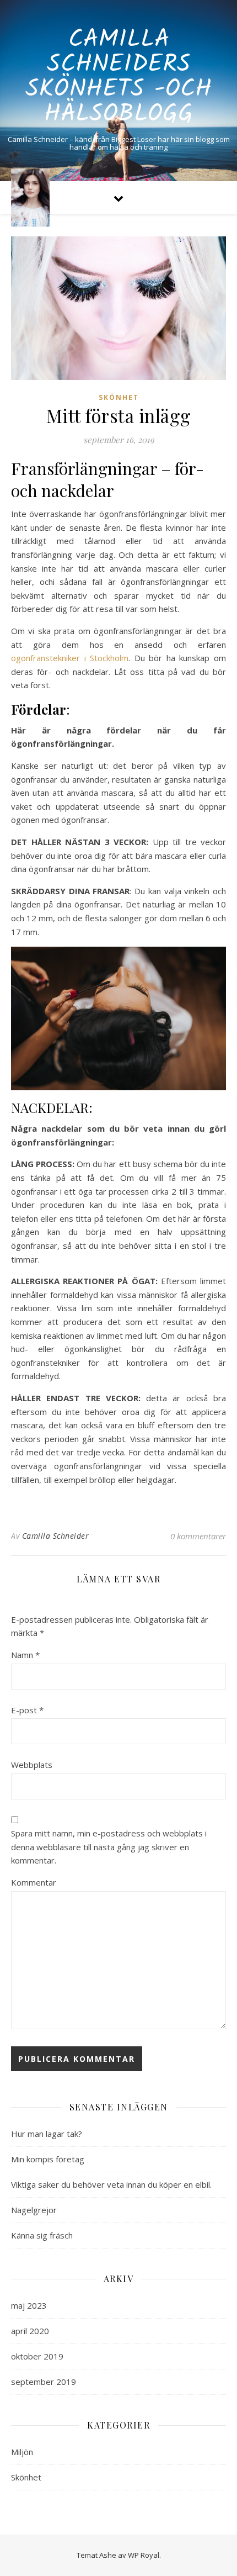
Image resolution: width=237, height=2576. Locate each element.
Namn (25, 1655)
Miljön (22, 2452)
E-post (27, 1710)
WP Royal (144, 2555)
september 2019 (44, 2382)
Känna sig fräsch (42, 2235)
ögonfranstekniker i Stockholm (70, 658)
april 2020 (30, 2331)
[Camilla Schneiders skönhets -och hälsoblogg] (30, 197)
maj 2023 (29, 2305)
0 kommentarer (198, 1536)
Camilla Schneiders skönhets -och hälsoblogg (118, 77)
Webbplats (32, 1765)
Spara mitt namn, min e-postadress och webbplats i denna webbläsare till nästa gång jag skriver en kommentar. (109, 1847)
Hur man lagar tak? (47, 2134)
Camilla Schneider (56, 1536)
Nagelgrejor (34, 2210)
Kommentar (34, 1882)
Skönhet (119, 397)
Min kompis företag (48, 2159)
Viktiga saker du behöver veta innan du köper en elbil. (111, 2184)
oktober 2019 (37, 2356)
